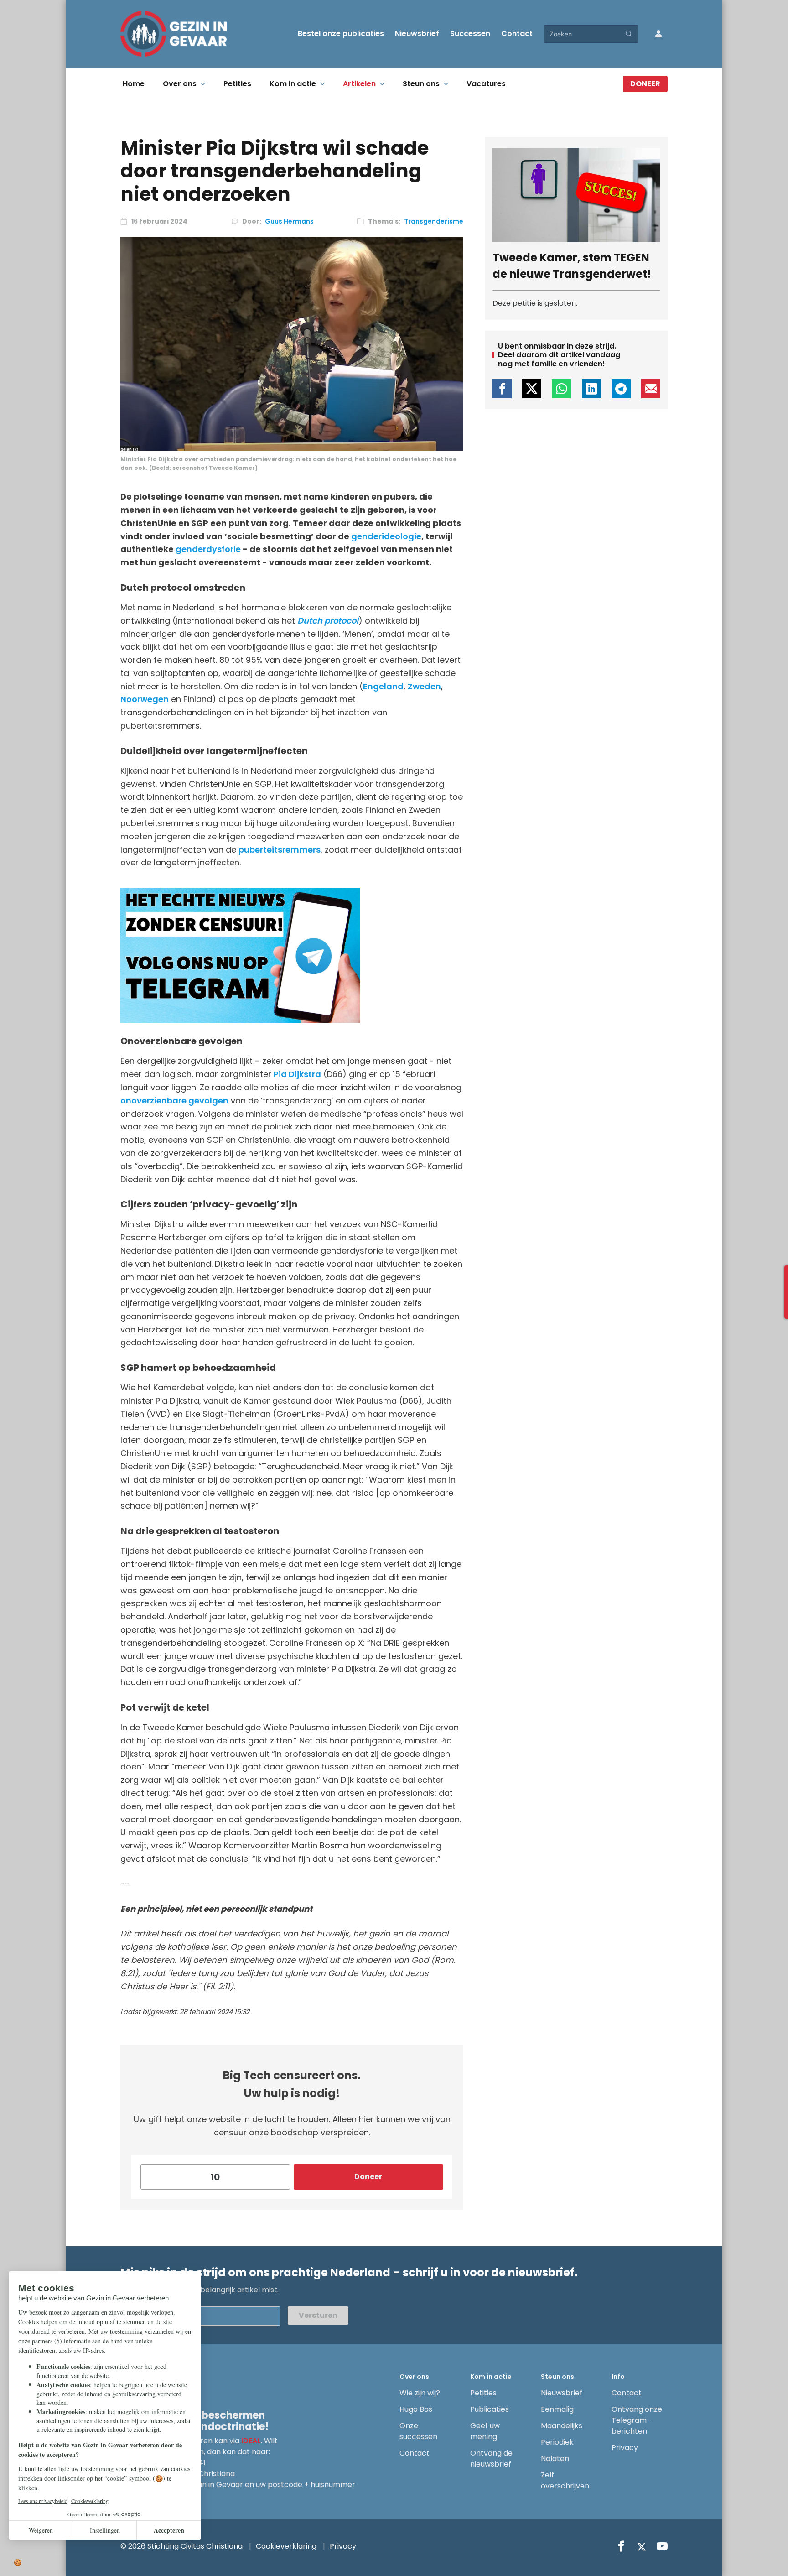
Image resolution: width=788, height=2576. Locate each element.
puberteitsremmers (280, 850)
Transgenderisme (434, 221)
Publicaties (490, 2409)
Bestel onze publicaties (341, 34)
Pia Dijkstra (297, 1074)
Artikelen (359, 84)
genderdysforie (208, 549)
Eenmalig (557, 2409)
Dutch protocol (328, 621)
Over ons (180, 84)
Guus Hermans (289, 221)
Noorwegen (145, 699)
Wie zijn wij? (420, 2393)
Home (134, 84)
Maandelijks (562, 2426)
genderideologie (386, 536)
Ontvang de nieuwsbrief (491, 2459)
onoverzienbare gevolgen (174, 1101)
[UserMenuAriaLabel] (658, 34)
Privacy (625, 2448)
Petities (237, 84)
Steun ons (421, 84)
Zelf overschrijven (565, 2480)
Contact (517, 34)
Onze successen (418, 2431)
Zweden (424, 686)
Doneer (645, 84)
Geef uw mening (485, 2431)
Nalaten (555, 2459)
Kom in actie (293, 84)
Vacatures (486, 84)
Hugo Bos (416, 2409)
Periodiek (557, 2442)
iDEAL (251, 2441)
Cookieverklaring (286, 2546)
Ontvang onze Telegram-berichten (637, 2420)
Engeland (383, 686)
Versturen (318, 2315)
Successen (470, 34)
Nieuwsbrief (417, 34)
